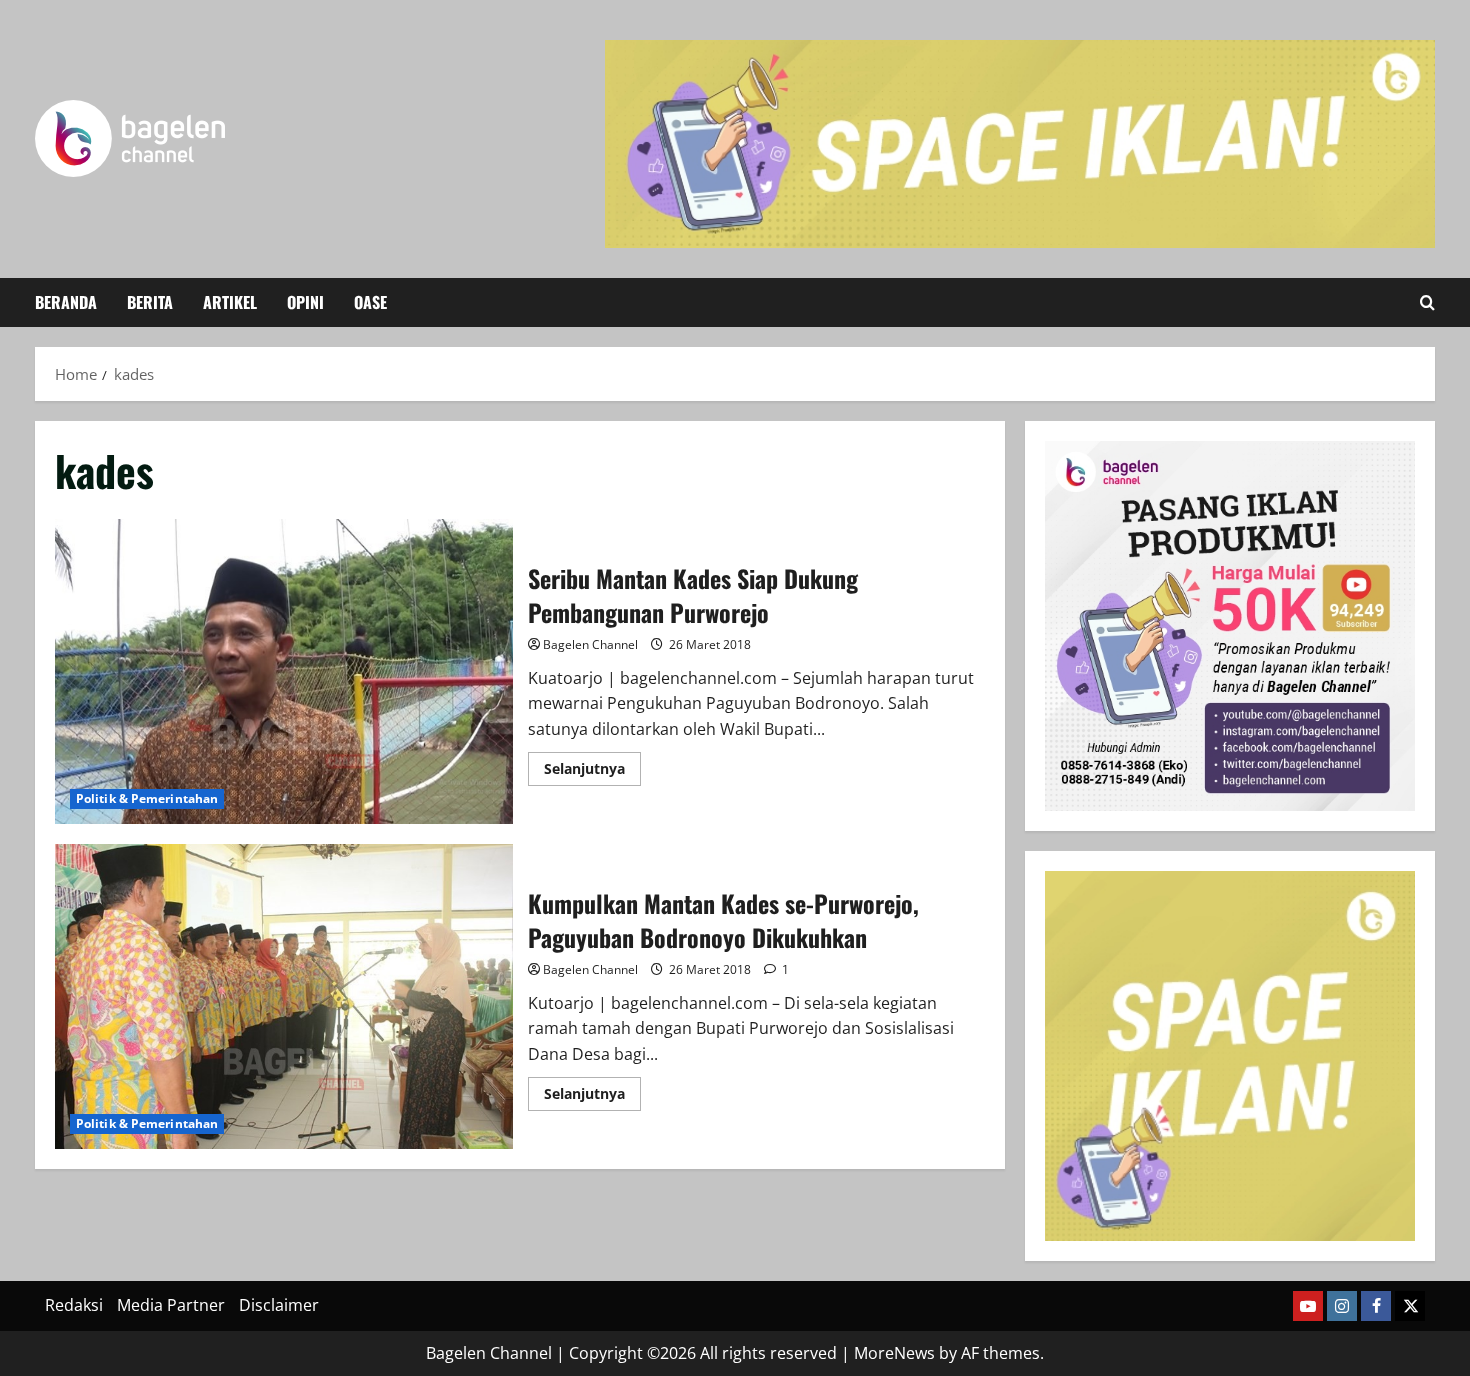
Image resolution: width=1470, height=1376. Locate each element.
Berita (150, 302)
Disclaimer (279, 1305)
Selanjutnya (592, 772)
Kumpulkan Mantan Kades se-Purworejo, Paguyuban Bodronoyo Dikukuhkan (284, 996)
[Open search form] (1427, 302)
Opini (305, 302)
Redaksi (74, 1305)
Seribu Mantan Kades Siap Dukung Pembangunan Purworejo (284, 671)
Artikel (230, 302)
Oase (370, 302)
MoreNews (894, 1353)
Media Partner (171, 1305)
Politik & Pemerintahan (147, 798)
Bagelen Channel (590, 644)
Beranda (66, 302)
